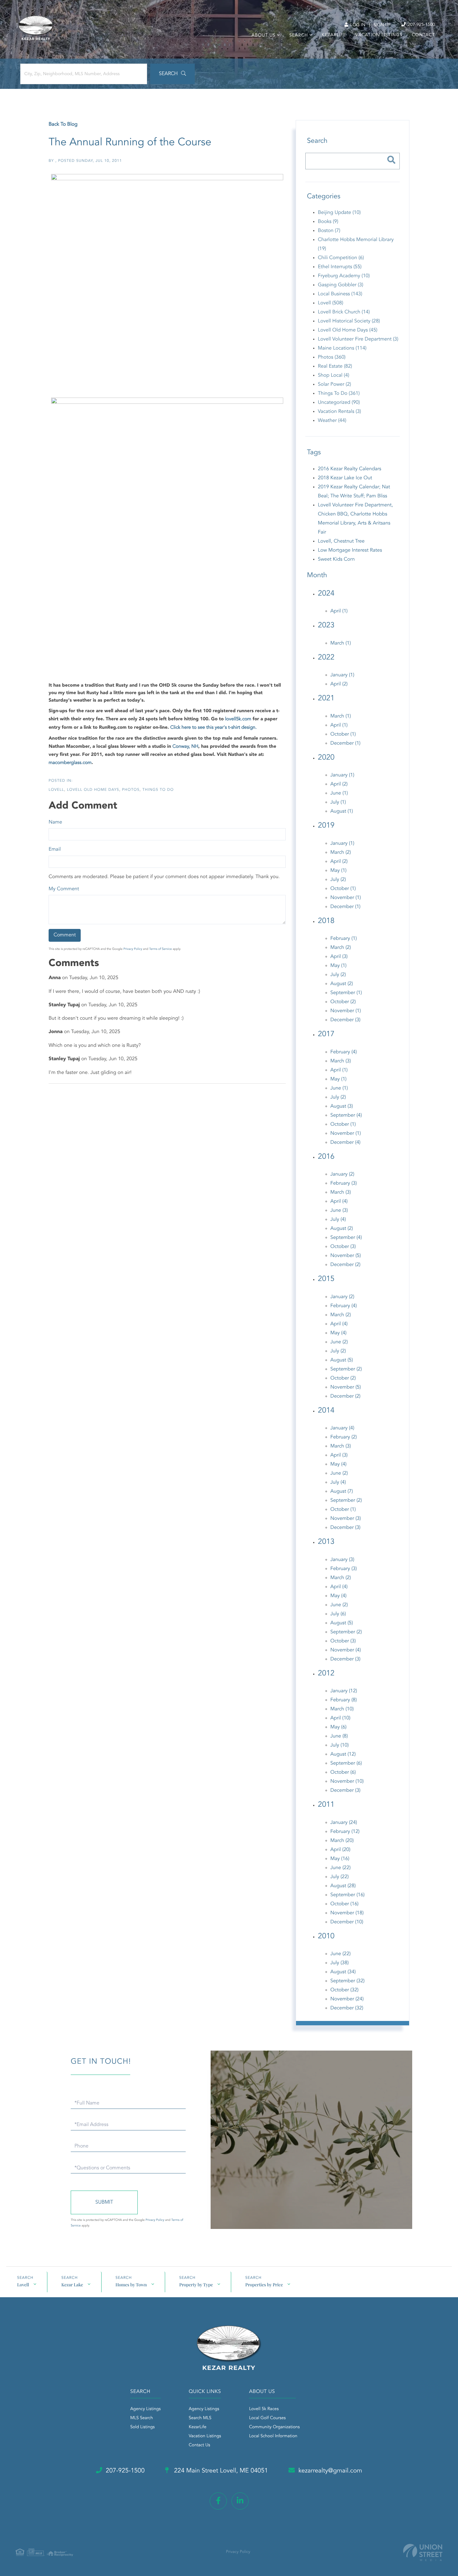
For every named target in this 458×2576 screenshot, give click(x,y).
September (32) (347, 1981)
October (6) (343, 1772)
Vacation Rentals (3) (339, 412)
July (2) (338, 880)
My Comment (64, 889)
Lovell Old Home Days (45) (348, 330)
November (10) (347, 1781)
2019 (326, 826)
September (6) (346, 1763)
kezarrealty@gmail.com (330, 2471)
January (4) (342, 1428)
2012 (326, 1674)
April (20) (340, 1850)
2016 (326, 1157)
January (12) (344, 1691)
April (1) (339, 611)
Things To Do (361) (339, 394)
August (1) (341, 811)
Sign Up (382, 25)
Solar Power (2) (334, 384)
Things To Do (158, 790)
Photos (131, 790)
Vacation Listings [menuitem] (379, 35)
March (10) (342, 1709)
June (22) (340, 1868)
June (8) (339, 1736)
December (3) (345, 1020)
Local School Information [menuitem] (273, 2436)
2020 (326, 758)
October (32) (344, 1990)
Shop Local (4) (334, 375)
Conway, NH (185, 747)
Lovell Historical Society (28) (349, 321)
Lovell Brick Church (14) (344, 312)
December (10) (347, 1922)
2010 (326, 1936)
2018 (326, 921)
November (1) (346, 898)
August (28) (343, 1886)
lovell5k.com (238, 719)
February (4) (343, 1052)
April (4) (339, 1201)
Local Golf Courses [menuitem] (267, 2418)
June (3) (339, 1211)
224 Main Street (220, 2471)
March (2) (341, 853)
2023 (326, 626)
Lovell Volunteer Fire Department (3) (358, 339)
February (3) (343, 1183)
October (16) (344, 1904)
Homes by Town (131, 2285)
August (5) (341, 1360)
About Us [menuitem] (263, 36)
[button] (172, 74)
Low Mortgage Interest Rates (350, 550)
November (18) (347, 1913)
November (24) (347, 1999)
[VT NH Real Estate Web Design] (423, 2552)
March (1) (341, 643)
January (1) (342, 675)
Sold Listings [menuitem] (143, 2427)
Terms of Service (161, 949)
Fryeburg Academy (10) (344, 276)
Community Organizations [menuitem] (274, 2427)
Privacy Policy (133, 949)
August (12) (343, 1754)
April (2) (339, 684)
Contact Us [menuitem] (200, 2445)
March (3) (341, 1061)
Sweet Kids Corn (336, 559)
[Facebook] (218, 2501)
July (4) (338, 1220)
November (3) (346, 1519)
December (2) (345, 1265)
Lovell (56, 790)
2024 (326, 594)
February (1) (343, 939)
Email (55, 849)
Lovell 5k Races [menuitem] (264, 2409)
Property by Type (196, 2285)
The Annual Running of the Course (130, 143)
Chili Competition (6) (341, 258)
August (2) (341, 984)
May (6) (338, 1727)
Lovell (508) (330, 303)
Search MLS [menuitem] (200, 2418)
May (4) (338, 1333)
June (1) (339, 793)
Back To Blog (63, 124)
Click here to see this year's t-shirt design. (213, 728)
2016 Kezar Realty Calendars (349, 469)
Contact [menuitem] (423, 35)
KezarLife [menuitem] (334, 35)
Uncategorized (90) (339, 403)
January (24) (344, 1823)
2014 (326, 1411)
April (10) (340, 1718)
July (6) (338, 1614)
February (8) (343, 1700)
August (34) (343, 1972)
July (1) (338, 802)
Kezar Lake (72, 2285)
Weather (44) (332, 421)
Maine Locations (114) (342, 348)
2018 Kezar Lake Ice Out (345, 478)
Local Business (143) (340, 294)
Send (104, 2202)
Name (55, 822)
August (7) (341, 1491)
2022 (326, 658)
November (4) (346, 1650)
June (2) (339, 1342)
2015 (326, 1279)
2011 (326, 1805)
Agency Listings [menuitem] (146, 2409)
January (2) (342, 1174)
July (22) (339, 1877)
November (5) (346, 1256)
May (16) (340, 1859)
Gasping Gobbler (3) (341, 285)
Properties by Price (264, 2285)
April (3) (339, 957)
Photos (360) (332, 357)
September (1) (346, 993)
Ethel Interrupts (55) (340, 267)
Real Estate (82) (335, 366)
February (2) (343, 1437)
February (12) (345, 1832)
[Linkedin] (240, 2501)
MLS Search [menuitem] (142, 2418)
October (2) (343, 1002)
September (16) (347, 1895)
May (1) (338, 871)
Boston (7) (329, 231)
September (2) (346, 1369)
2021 (326, 698)
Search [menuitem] (298, 36)
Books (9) (328, 222)
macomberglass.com (70, 763)
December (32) (347, 2008)
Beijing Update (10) (339, 213)
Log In (357, 25)
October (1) (343, 734)
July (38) (339, 1963)
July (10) (339, 1745)
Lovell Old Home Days (93, 790)
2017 (326, 1034)
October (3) (343, 1247)
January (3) (342, 1560)
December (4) (345, 1143)
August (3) (341, 1106)
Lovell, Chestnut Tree (341, 541)
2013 (326, 1542)
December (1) (345, 743)
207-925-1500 (421, 25)
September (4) (346, 1115)
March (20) (342, 1841)
